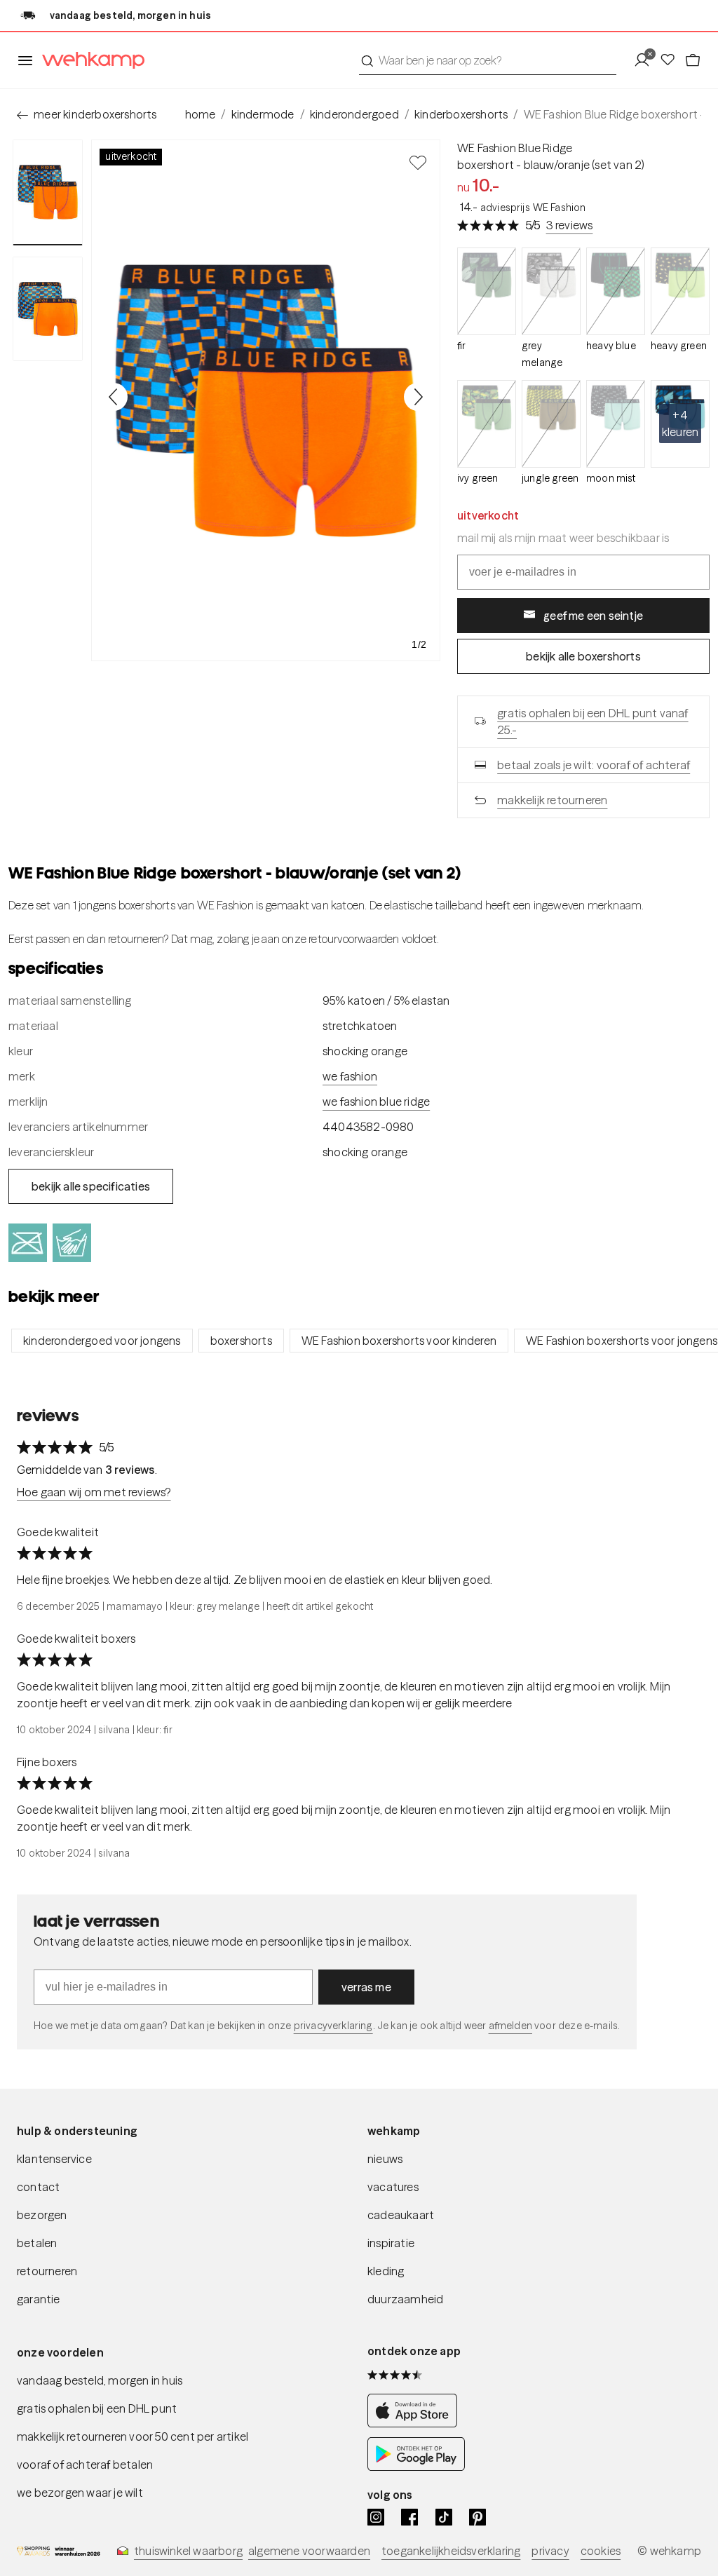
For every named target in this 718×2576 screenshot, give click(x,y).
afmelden (510, 2026)
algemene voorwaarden (309, 2551)
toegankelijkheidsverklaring (451, 2551)
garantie (39, 2299)
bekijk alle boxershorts (583, 656)
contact (38, 2187)
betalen (37, 2243)
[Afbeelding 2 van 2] (48, 309)
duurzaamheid (405, 2299)
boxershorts (241, 1341)
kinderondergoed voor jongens (102, 1341)
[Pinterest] (477, 2517)
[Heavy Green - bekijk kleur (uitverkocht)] (680, 291)
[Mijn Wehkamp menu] (646, 60)
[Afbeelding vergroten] (266, 400)
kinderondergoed (354, 114)
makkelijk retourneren (552, 800)
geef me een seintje (593, 616)
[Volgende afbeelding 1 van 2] (418, 397)
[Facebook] (409, 2517)
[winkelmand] (693, 60)
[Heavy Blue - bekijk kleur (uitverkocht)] (616, 291)
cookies (601, 2551)
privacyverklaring (333, 2026)
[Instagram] (376, 2517)
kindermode (263, 114)
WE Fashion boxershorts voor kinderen (399, 1341)
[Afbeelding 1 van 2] (48, 192)
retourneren (47, 2271)
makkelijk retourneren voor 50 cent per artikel (133, 2436)
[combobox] (488, 60)
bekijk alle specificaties (91, 1186)
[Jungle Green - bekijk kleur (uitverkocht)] (551, 424)
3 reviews (570, 225)
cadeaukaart (401, 2215)
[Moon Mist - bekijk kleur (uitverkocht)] (616, 424)
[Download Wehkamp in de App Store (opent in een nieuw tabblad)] (416, 2423)
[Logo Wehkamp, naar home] (89, 61)
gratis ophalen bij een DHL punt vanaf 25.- (592, 721)
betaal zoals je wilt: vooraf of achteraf (594, 765)
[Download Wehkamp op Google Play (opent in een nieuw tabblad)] (416, 2467)
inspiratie (391, 2243)
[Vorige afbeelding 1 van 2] (114, 397)
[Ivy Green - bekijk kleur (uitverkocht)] (487, 424)
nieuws (385, 2159)
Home (201, 114)
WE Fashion (350, 1076)
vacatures (393, 2187)
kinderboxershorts (461, 114)
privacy (550, 2551)
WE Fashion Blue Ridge (515, 148)
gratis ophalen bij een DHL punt (97, 2408)
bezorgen (42, 2215)
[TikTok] (444, 2517)
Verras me (366, 1987)
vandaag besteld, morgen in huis (100, 2380)
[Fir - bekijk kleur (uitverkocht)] (487, 291)
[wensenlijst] (672, 60)
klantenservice (54, 2159)
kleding (386, 2271)
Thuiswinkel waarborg (188, 2551)
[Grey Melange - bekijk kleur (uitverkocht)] (551, 291)
